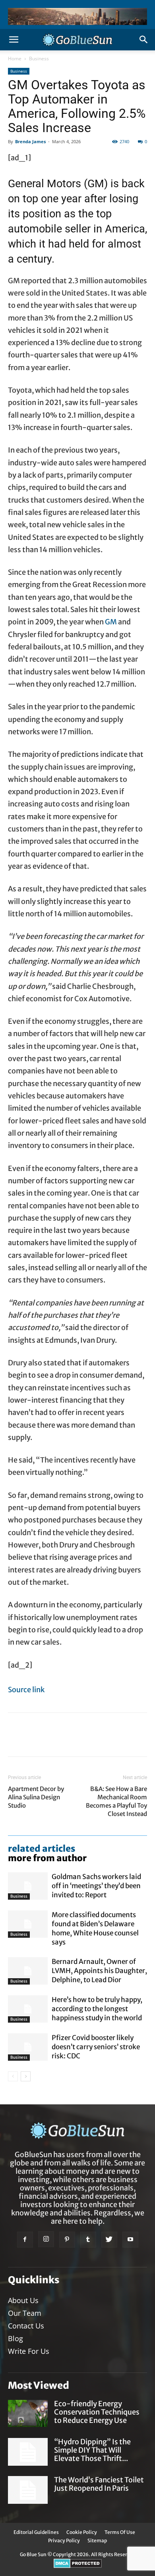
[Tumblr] (88, 2240)
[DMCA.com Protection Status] (78, 2566)
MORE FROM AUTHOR (47, 1858)
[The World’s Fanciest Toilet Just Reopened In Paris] (28, 2490)
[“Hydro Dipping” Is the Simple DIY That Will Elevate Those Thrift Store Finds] (28, 2452)
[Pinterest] (67, 2240)
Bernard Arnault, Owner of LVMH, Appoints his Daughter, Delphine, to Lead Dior (99, 1971)
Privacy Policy (64, 2540)
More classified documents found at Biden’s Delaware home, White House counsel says (95, 1928)
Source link (26, 1690)
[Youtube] (130, 2240)
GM (111, 622)
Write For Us (29, 2351)
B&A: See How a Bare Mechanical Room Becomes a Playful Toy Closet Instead (116, 1801)
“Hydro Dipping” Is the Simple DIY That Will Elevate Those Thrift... (92, 2450)
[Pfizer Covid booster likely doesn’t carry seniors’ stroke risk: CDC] (28, 2047)
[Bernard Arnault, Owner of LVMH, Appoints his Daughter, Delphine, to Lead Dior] (28, 1971)
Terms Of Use (120, 2532)
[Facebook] (25, 2240)
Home (15, 59)
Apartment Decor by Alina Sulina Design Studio (36, 1797)
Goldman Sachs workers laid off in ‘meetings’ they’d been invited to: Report (96, 1886)
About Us (23, 2300)
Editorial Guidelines (36, 2532)
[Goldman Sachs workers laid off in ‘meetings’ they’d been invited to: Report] (28, 1886)
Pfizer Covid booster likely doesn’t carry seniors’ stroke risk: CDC (96, 2047)
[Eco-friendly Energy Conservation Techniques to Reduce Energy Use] (28, 2414)
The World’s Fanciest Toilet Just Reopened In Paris (99, 2484)
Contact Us (26, 2326)
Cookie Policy (82, 2532)
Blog (15, 2338)
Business (39, 59)
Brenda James (30, 141)
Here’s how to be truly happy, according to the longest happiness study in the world (97, 2009)
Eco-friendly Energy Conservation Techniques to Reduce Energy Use (97, 2412)
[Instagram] (46, 2239)
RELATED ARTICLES (42, 1849)
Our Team (25, 2313)
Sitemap (97, 2540)
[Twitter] (109, 2240)
